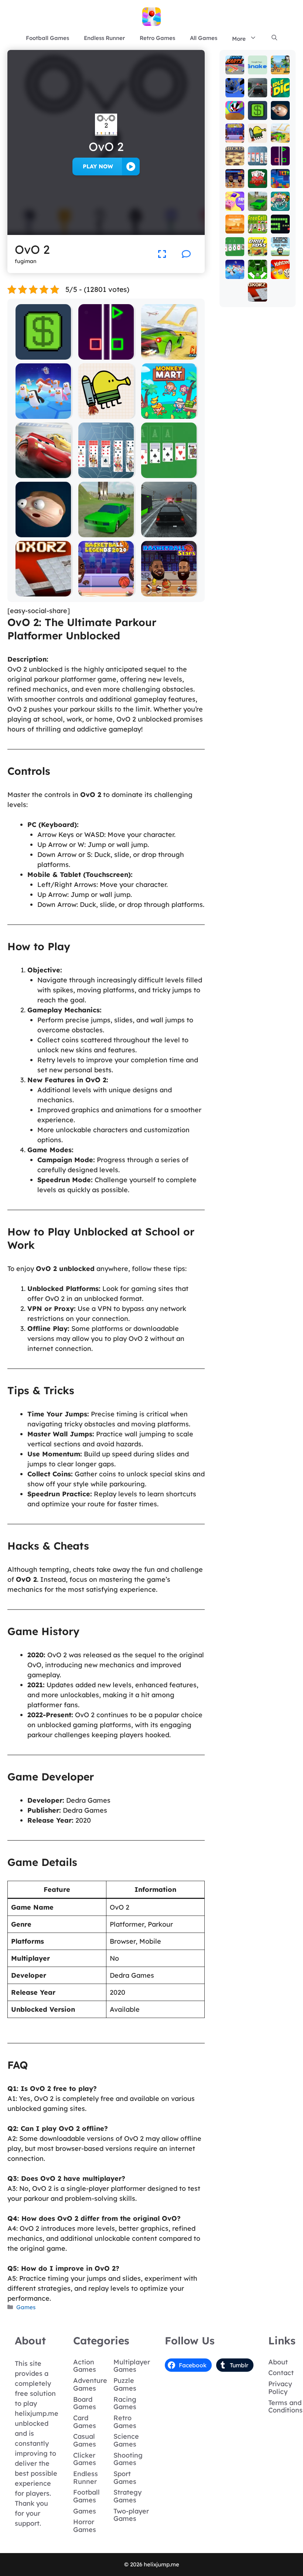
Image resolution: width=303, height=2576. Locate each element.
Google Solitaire (169, 473)
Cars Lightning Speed (43, 469)
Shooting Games (128, 2459)
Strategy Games (127, 2496)
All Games (204, 38)
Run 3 (235, 89)
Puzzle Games (125, 2384)
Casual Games (85, 2440)
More (239, 39)
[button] (274, 38)
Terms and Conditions (285, 2407)
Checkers (235, 157)
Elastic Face (43, 532)
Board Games (85, 2403)
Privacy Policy (280, 2388)
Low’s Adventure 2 (280, 237)
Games (26, 2307)
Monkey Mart (169, 413)
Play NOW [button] (98, 166)
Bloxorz (43, 591)
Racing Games (125, 2403)
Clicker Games (85, 2459)
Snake (280, 225)
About (278, 2362)
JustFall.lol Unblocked (43, 410)
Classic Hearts (258, 173)
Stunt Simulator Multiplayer (106, 529)
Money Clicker (43, 354)
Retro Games (157, 38)
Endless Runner (104, 38)
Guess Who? (280, 196)
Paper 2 (235, 202)
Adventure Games (90, 2384)
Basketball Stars (169, 591)
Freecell (258, 225)
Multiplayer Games (132, 2366)
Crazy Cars (169, 354)
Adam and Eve (235, 218)
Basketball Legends (106, 588)
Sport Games (125, 2478)
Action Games (85, 2366)
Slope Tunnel (258, 264)
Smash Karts (235, 62)
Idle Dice (280, 89)
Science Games (126, 2440)
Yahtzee (280, 270)
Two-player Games (131, 2515)
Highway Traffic (169, 532)
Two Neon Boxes (106, 354)
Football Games (47, 38)
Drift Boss (258, 247)
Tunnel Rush (235, 108)
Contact (281, 2373)
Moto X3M (280, 66)
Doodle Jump (106, 413)
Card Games (85, 2422)
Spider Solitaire (106, 473)
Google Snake (258, 59)
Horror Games (85, 2526)
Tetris (280, 179)
